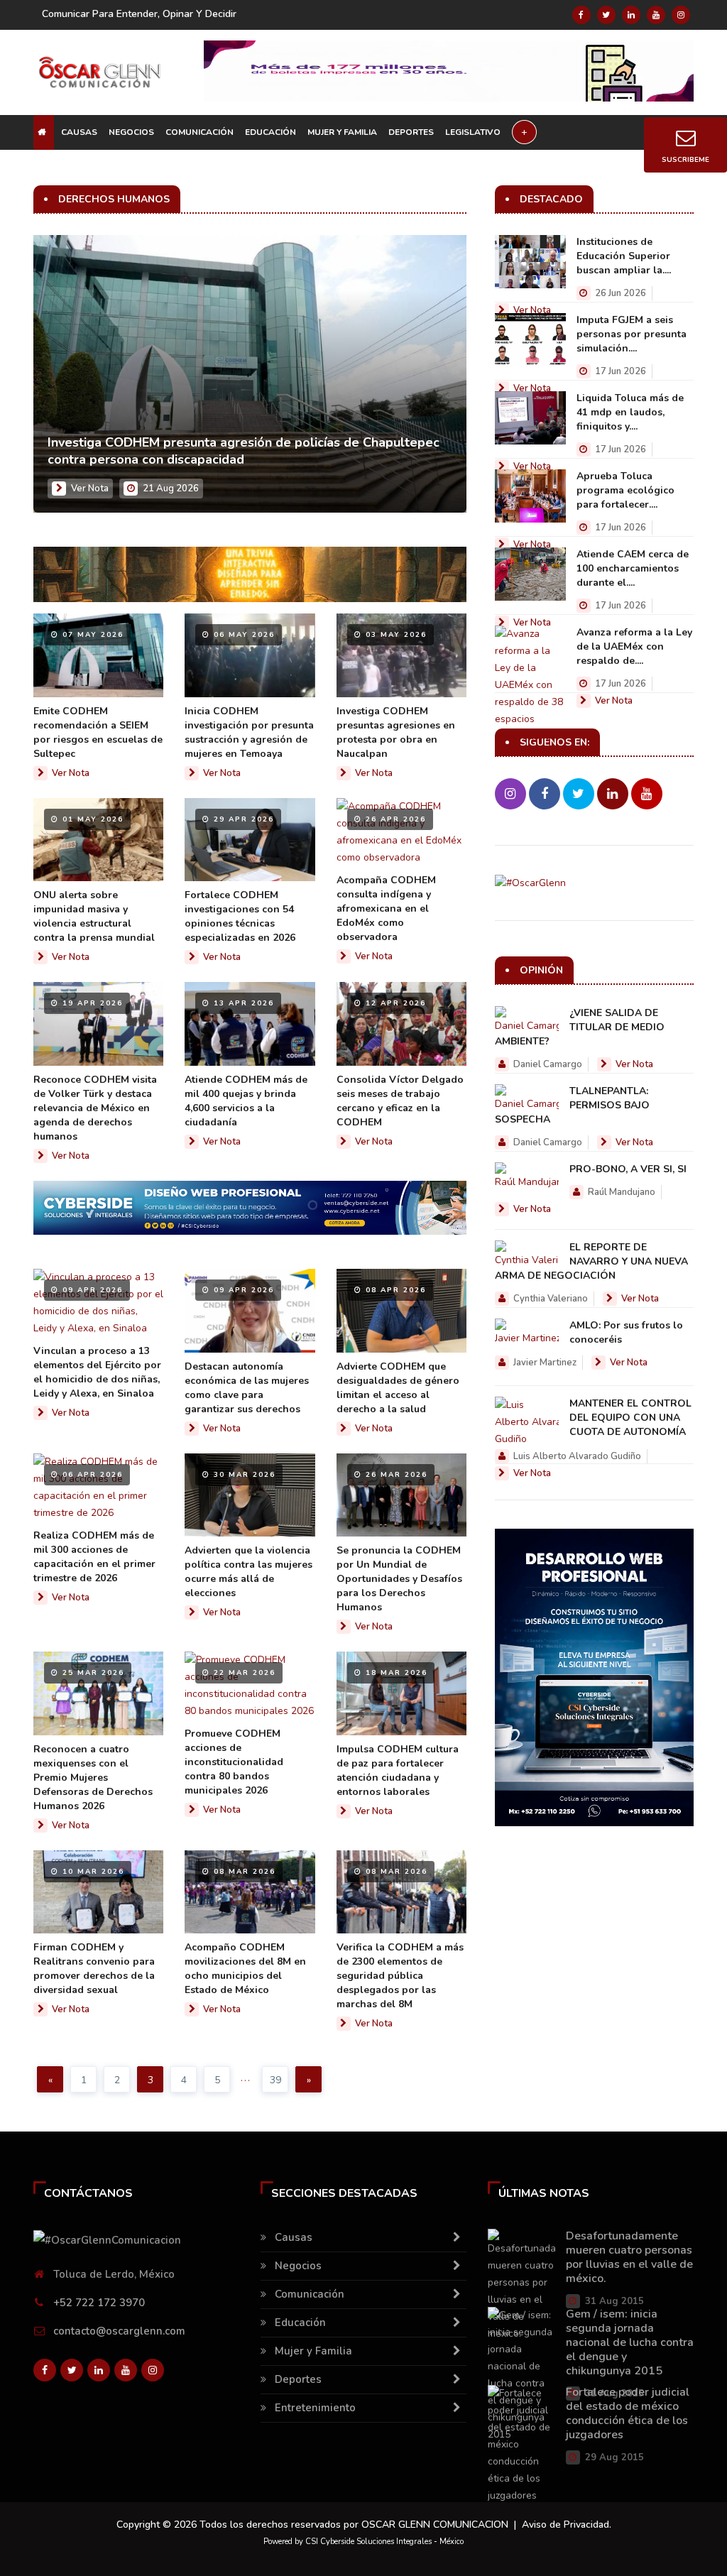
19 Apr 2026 (91, 1003)
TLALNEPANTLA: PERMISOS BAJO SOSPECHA (572, 1105)
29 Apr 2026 (242, 819)
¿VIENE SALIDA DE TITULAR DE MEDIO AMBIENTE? (580, 1027)
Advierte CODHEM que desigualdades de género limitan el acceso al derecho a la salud (398, 1388)
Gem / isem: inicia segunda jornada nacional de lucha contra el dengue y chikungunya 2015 (630, 2342)
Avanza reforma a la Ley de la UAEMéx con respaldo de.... (634, 646)
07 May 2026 (91, 635)
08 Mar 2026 (243, 1872)
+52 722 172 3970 (99, 2303)
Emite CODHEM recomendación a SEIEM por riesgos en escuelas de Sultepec (98, 732)
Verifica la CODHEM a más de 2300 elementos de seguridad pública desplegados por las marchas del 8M (400, 1976)
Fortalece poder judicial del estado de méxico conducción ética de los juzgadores (628, 2413)
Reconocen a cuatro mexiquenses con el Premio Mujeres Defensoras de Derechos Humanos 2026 (93, 1778)
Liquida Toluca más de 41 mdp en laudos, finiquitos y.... (630, 412)
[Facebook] (581, 15)
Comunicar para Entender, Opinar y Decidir (139, 14)
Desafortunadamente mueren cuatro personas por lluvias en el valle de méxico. (629, 2257)
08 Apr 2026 (394, 1290)
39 (275, 2080)
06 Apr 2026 (91, 1475)
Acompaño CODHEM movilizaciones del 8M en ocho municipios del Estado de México (245, 1969)
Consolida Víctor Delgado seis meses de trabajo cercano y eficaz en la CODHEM (400, 1101)
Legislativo (473, 132)
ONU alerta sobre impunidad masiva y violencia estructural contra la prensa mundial (94, 916)
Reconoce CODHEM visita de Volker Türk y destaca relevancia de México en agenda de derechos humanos (95, 1108)
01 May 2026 (91, 819)
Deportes (411, 132)
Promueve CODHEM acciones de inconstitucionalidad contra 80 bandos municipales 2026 (234, 1762)
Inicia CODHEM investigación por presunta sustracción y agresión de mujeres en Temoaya (249, 732)
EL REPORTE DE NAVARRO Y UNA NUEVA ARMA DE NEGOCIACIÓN (591, 1261)
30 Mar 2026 (243, 1475)
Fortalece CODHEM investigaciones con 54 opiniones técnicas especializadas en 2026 (240, 916)
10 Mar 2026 (92, 1872)
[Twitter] (606, 15)
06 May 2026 (242, 635)
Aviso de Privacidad (565, 2525)
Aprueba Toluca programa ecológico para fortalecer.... (625, 490)
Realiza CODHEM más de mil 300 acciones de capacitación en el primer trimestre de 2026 (94, 1557)
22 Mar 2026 (243, 1673)
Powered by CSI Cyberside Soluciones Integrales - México (363, 2542)
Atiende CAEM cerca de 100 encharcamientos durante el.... (633, 568)
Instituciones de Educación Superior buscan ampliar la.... (624, 256)
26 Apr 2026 (394, 819)
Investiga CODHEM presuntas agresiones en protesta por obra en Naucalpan (396, 732)
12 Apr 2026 (394, 1003)
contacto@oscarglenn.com (119, 2331)
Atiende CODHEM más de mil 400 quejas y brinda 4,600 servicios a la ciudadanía (246, 1101)
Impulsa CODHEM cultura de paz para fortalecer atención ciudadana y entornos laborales (398, 1770)
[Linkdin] (631, 15)
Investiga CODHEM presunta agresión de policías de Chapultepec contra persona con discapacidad (244, 451)
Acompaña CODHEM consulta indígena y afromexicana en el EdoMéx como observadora (386, 908)
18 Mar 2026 (395, 1673)
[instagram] (681, 15)
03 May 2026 (394, 635)
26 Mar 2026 (395, 1475)
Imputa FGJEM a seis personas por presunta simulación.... (632, 334)
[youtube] (656, 15)
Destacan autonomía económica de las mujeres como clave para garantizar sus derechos (247, 1388)
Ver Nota (90, 489)
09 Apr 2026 (91, 1290)
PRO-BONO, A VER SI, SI (628, 1169)
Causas (79, 132)
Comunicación (199, 132)
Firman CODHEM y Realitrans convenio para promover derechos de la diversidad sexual (94, 1969)
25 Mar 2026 (92, 1673)
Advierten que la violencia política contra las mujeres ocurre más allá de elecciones (248, 1572)
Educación (270, 132)
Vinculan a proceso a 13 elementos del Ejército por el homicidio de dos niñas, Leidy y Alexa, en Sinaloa (97, 1372)
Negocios (131, 132)
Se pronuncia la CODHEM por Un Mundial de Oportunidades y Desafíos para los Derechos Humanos (399, 1579)
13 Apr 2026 (242, 1003)
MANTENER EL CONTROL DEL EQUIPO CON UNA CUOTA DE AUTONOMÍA (630, 1418)
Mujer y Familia (342, 132)
